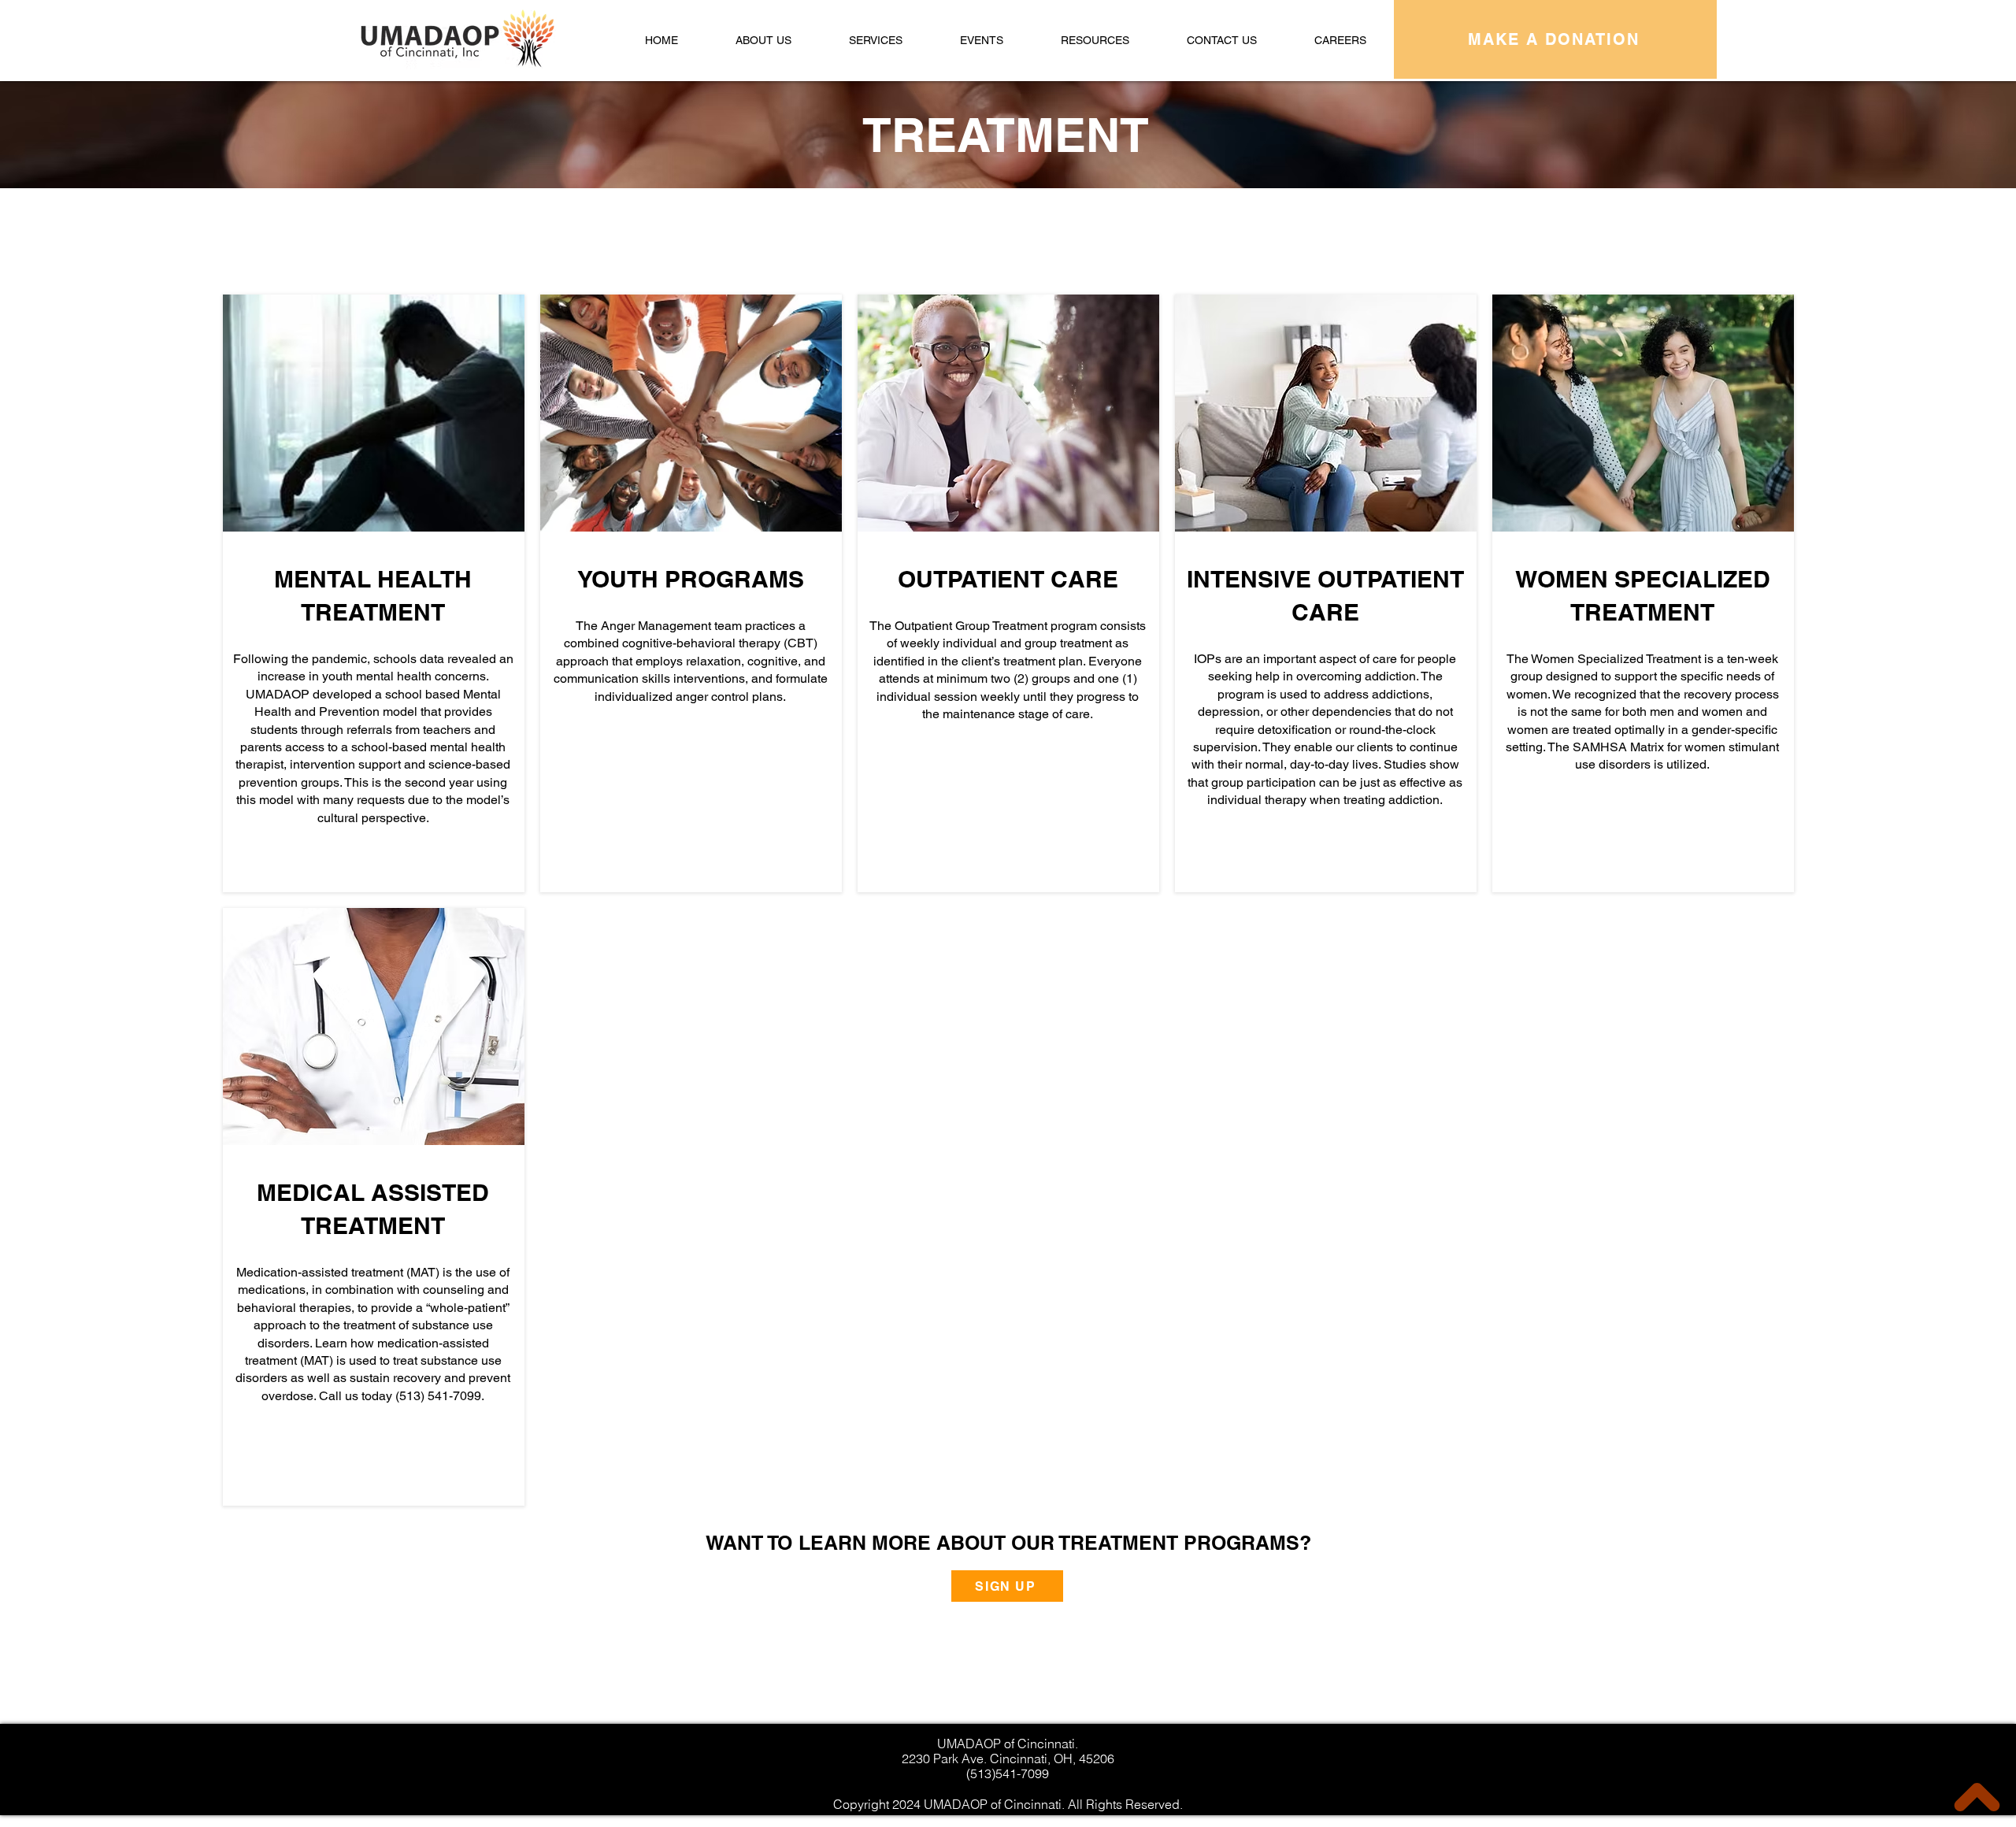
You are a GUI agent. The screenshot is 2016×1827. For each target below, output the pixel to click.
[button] (876, 40)
